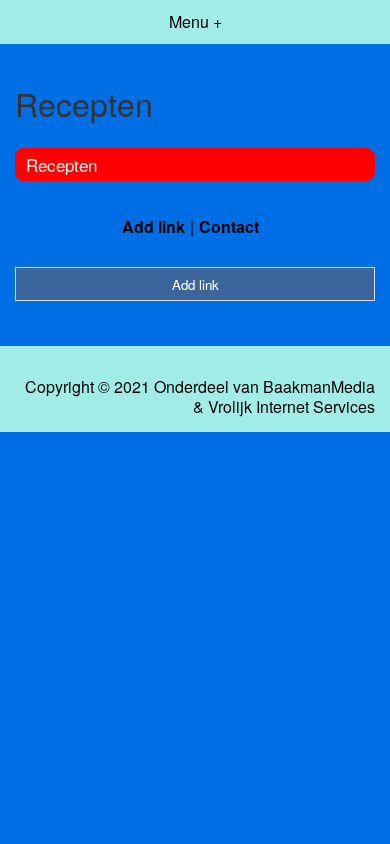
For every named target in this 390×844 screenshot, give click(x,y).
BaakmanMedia (319, 387)
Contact (229, 226)
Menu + (195, 21)
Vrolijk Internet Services (291, 407)
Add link (153, 226)
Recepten (61, 164)
